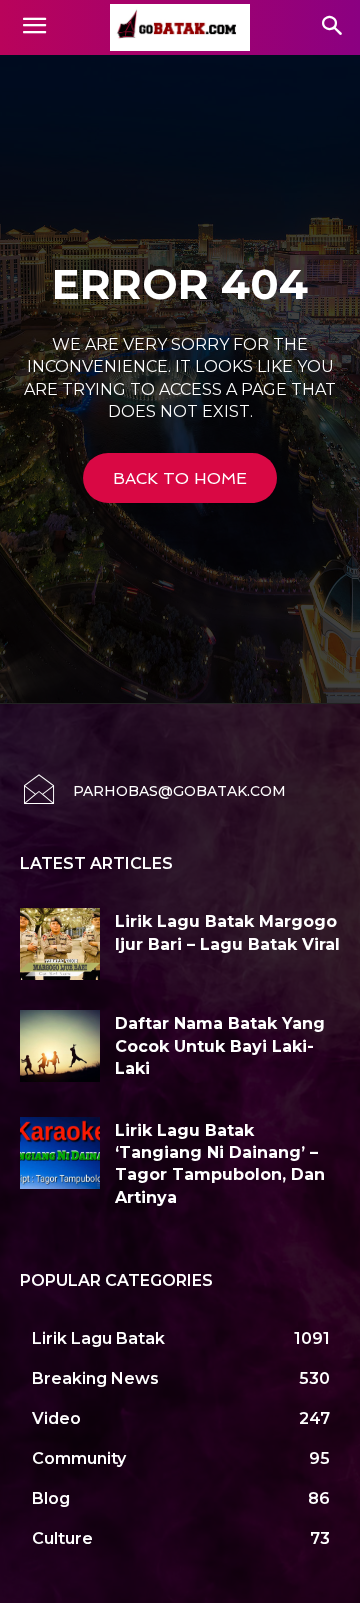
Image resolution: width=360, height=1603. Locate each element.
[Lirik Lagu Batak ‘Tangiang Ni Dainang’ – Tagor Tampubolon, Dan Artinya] (60, 1153)
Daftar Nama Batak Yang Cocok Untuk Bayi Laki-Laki (220, 1046)
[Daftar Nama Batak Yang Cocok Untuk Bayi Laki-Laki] (60, 1046)
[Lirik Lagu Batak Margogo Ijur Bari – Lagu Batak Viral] (60, 944)
